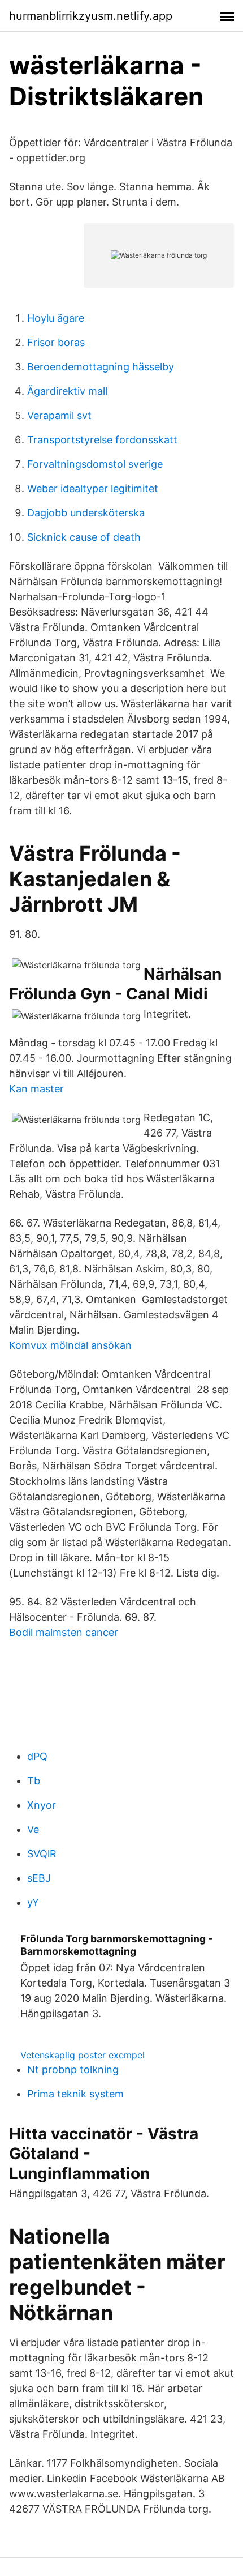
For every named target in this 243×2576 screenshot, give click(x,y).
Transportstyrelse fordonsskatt (102, 440)
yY (33, 1902)
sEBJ (39, 1878)
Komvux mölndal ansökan (70, 1345)
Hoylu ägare (56, 318)
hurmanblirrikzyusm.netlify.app (91, 16)
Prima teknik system (75, 2094)
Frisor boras (56, 342)
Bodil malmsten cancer (64, 1632)
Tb (34, 1781)
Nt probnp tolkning (73, 2069)
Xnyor (42, 1805)
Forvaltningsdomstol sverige (95, 464)
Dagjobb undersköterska (86, 513)
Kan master (36, 1089)
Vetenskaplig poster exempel (83, 2055)
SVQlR (42, 1854)
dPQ (37, 1756)
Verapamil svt (59, 415)
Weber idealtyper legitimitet (93, 488)
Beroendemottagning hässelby (101, 367)
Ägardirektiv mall (67, 391)
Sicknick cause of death (84, 537)
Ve (33, 1829)
